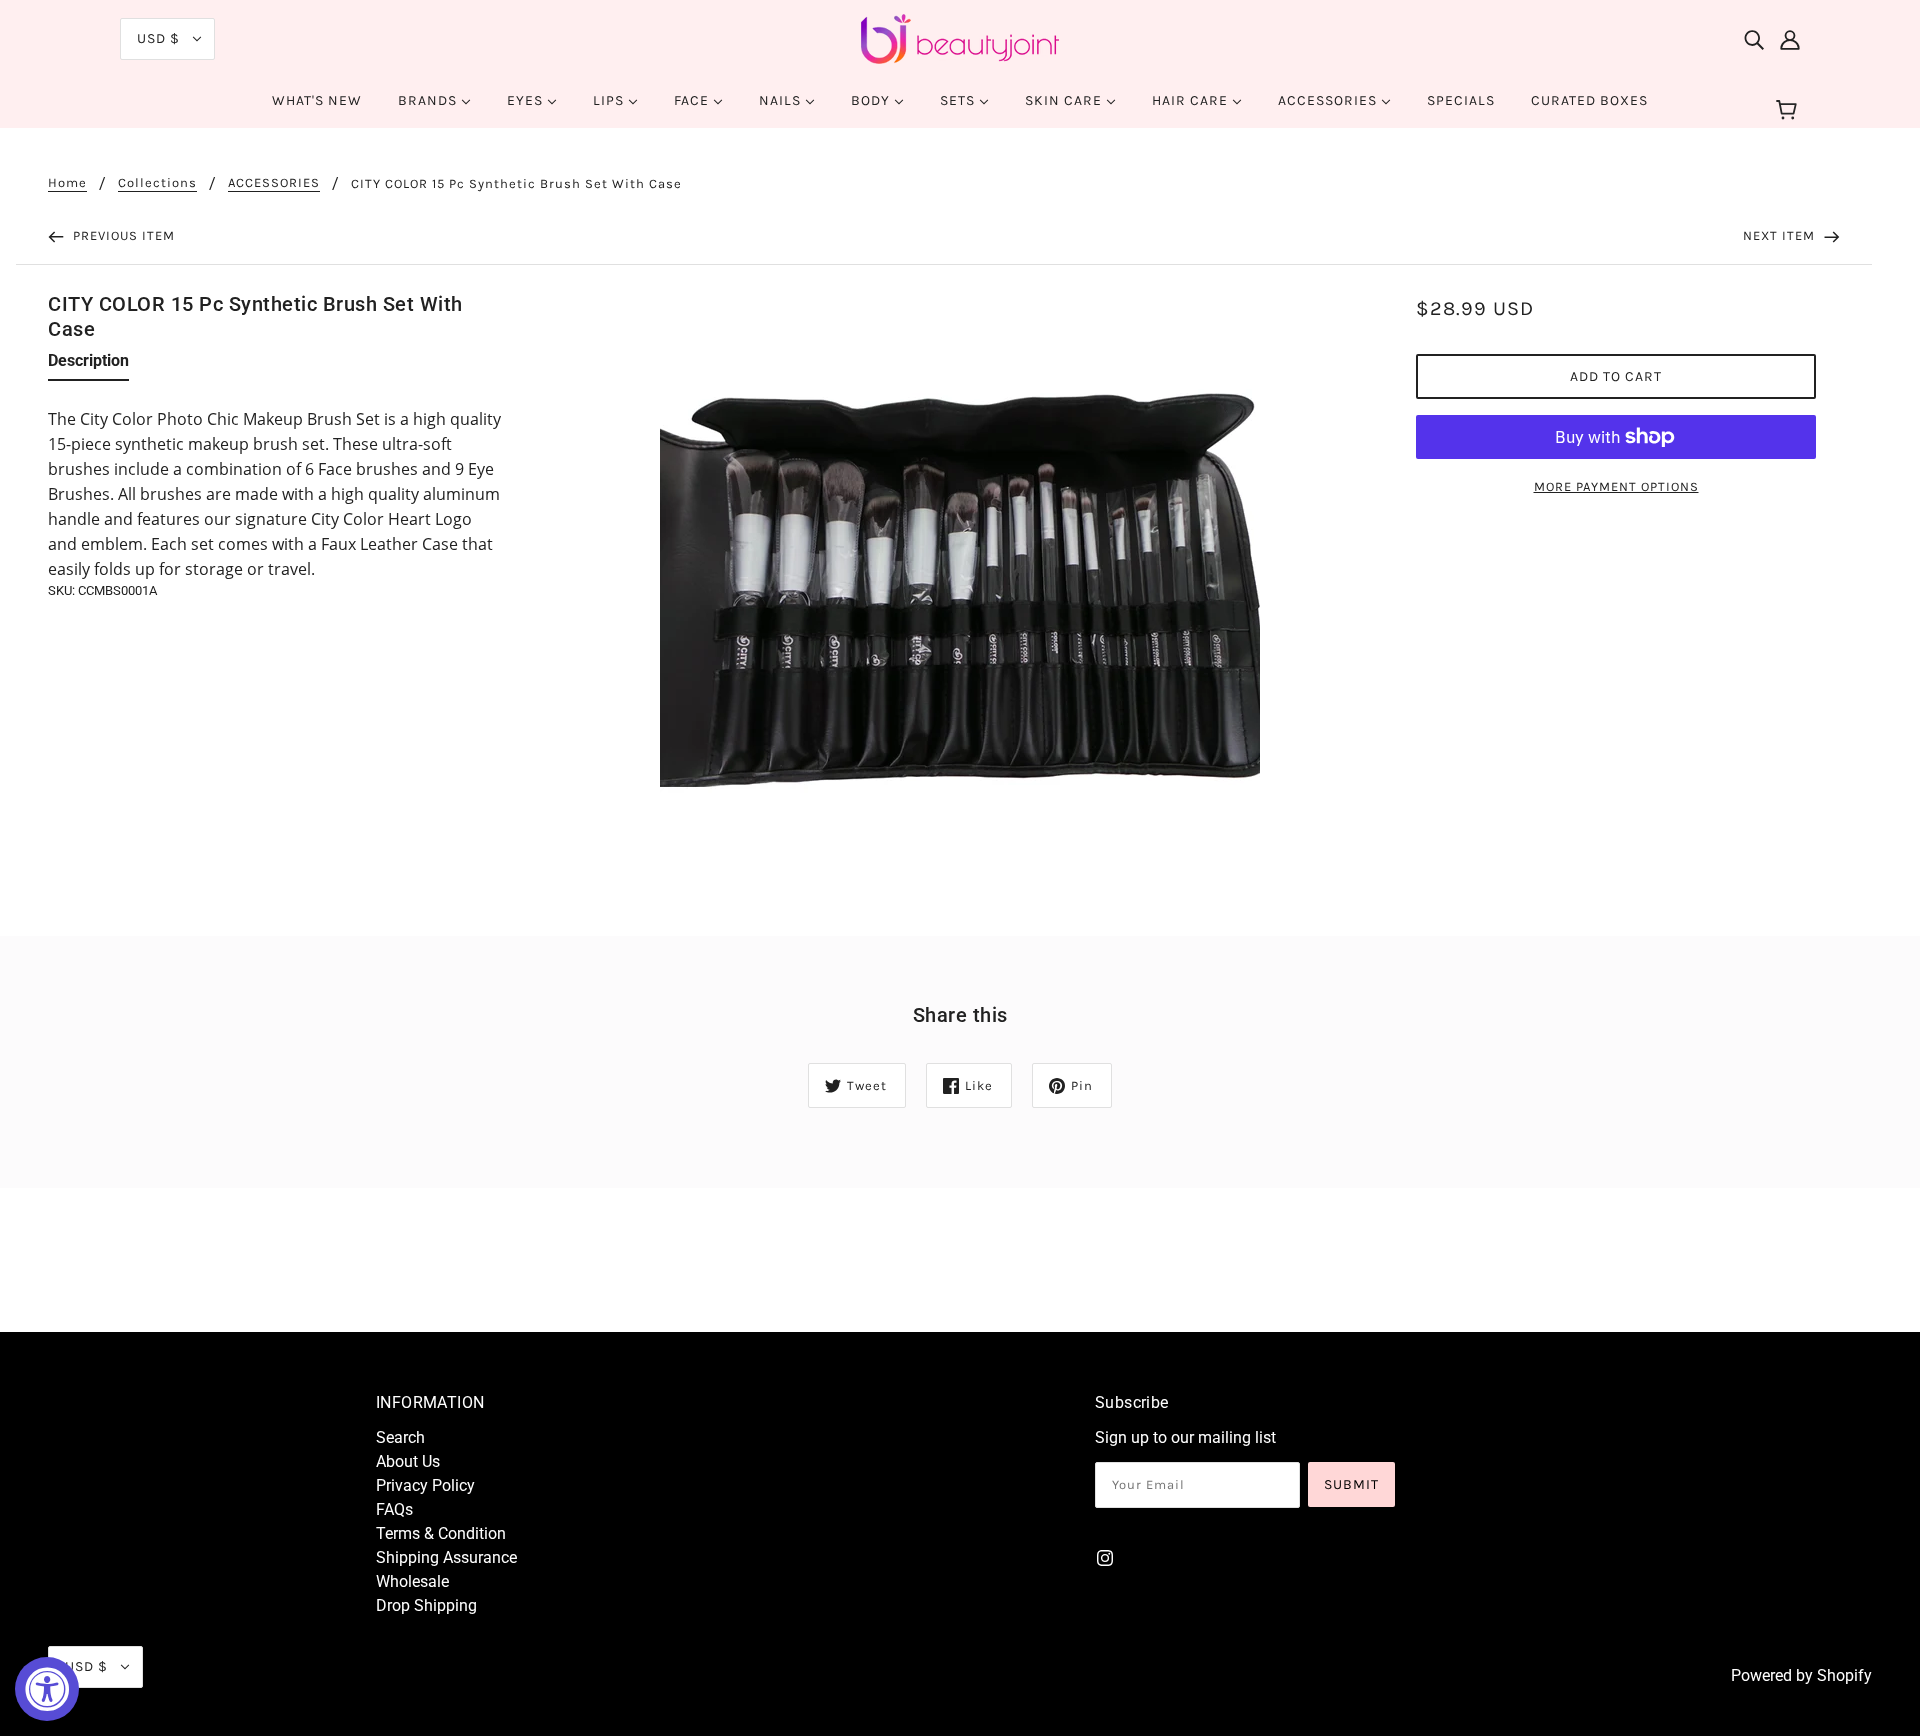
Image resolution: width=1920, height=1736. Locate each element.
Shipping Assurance (446, 1557)
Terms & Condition (441, 1533)
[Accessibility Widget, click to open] (47, 1689)
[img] (1754, 39)
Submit (1351, 1484)
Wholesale (412, 1581)
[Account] (1790, 39)
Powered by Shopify (1801, 1675)
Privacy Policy (425, 1485)
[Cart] (1789, 111)
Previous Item (122, 235)
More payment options (1616, 486)
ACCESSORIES (274, 183)
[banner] (960, 37)
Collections (157, 183)
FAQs (394, 1509)
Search (400, 1437)
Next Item (1781, 235)
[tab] (88, 365)
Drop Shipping (426, 1605)
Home (67, 183)
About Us (408, 1461)
